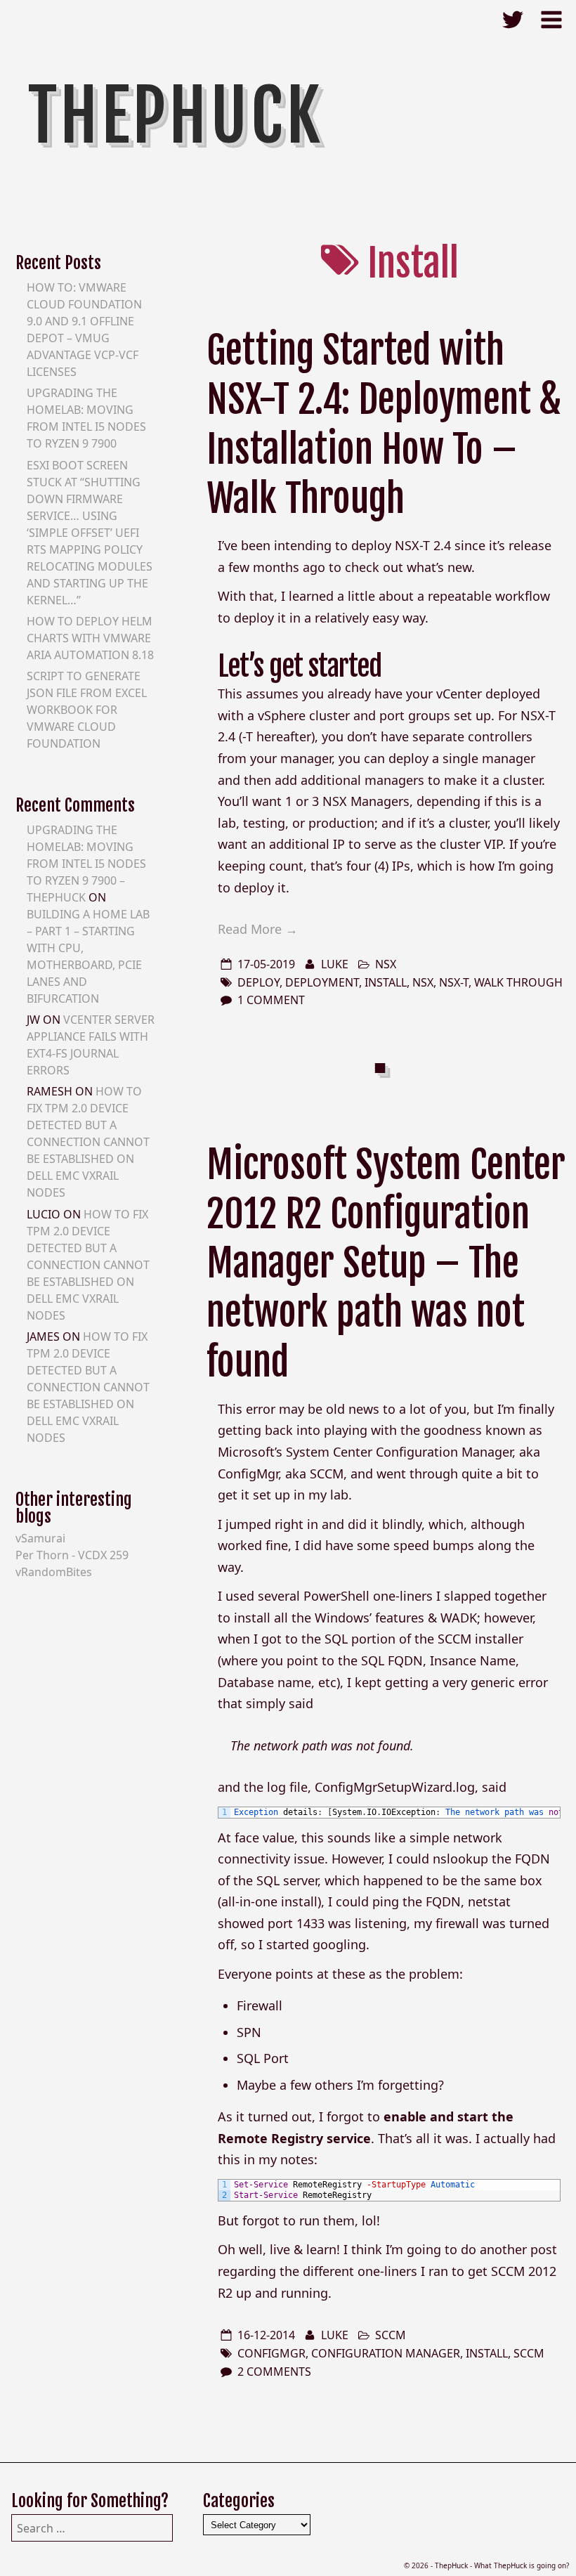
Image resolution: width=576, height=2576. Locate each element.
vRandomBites (54, 1572)
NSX (386, 964)
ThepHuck (176, 116)
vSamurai (40, 1538)
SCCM (391, 2335)
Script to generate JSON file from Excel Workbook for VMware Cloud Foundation (87, 710)
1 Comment (271, 1000)
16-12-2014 (266, 2335)
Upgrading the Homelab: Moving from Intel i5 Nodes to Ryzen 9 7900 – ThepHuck (86, 864)
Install (386, 982)
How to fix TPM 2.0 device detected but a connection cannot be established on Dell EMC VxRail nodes (88, 1142)
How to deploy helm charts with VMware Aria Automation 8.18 (90, 638)
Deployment (322, 982)
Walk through (518, 982)
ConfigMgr (271, 2353)
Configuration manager (386, 2353)
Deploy (258, 982)
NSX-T (454, 982)
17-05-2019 (266, 964)
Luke (335, 964)
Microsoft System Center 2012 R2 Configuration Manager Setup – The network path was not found (386, 1263)
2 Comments (274, 2372)
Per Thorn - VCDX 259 (72, 1555)
